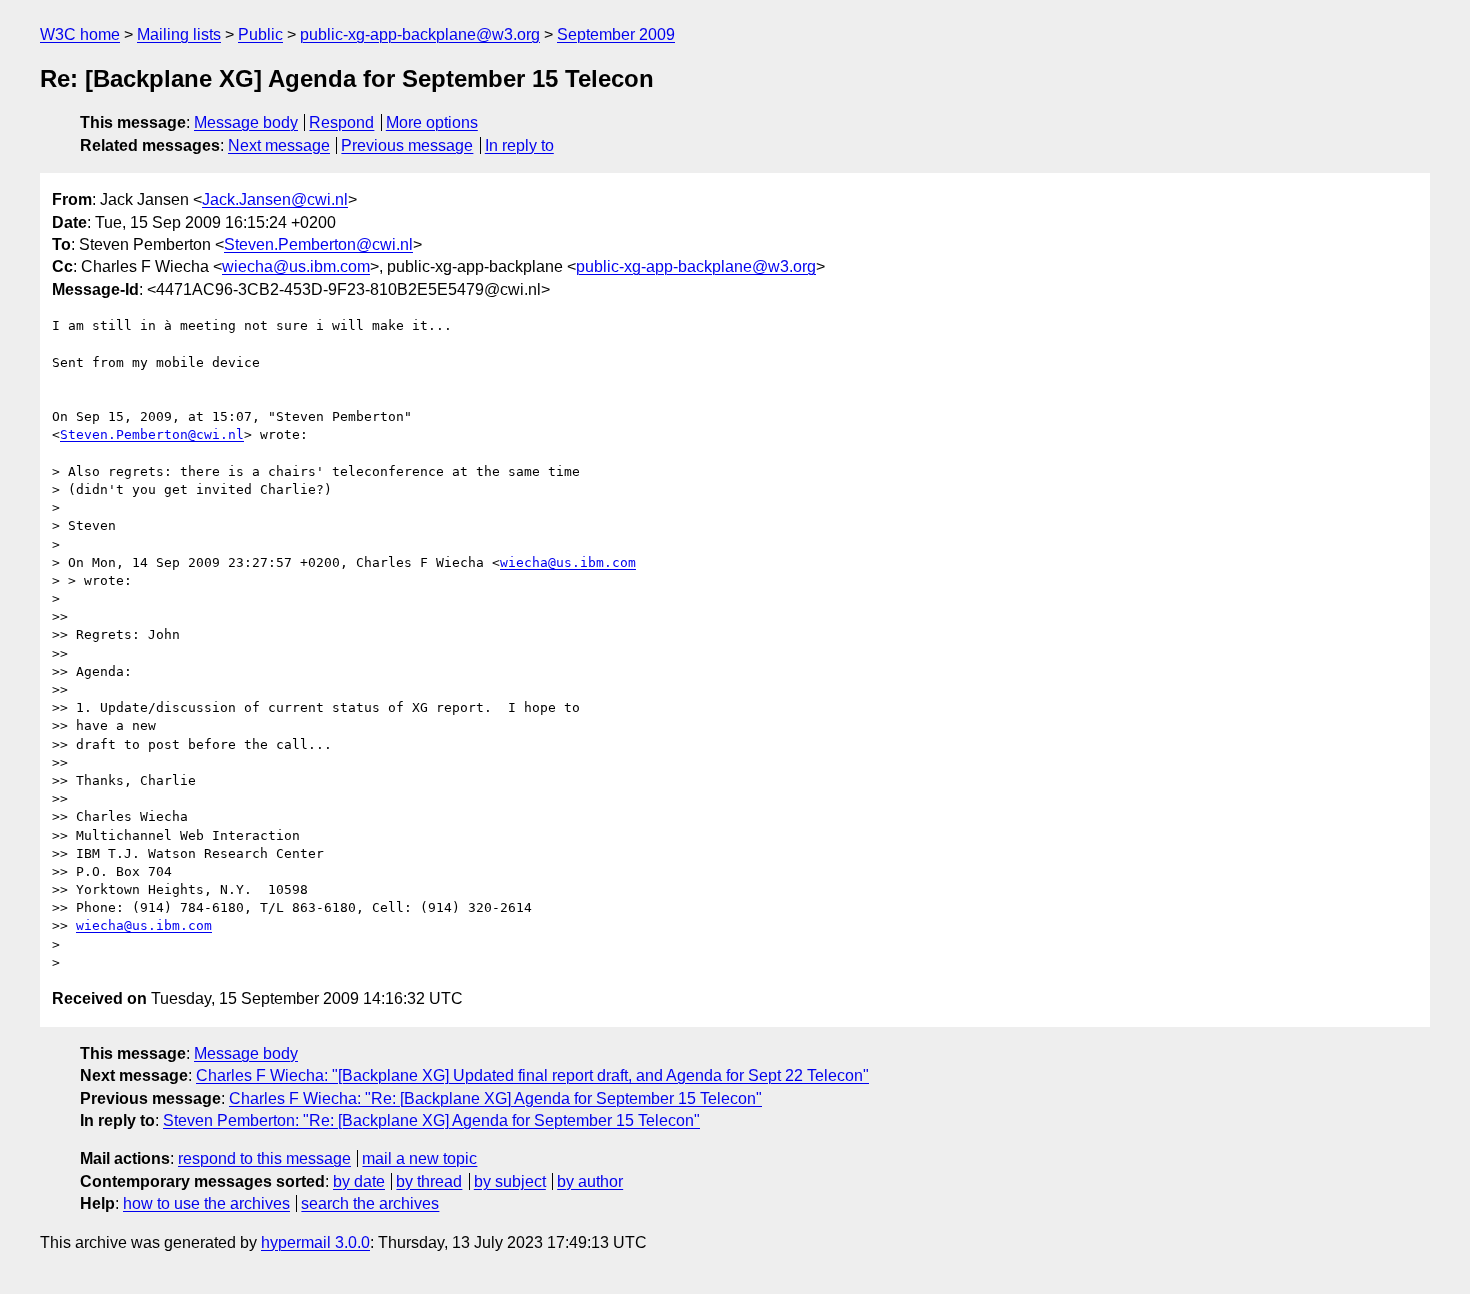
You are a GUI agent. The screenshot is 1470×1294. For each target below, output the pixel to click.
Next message (279, 145)
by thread (429, 1181)
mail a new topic (419, 1158)
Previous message (407, 145)
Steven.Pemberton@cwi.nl (318, 244)
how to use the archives (206, 1203)
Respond (341, 122)
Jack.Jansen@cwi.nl (275, 199)
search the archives (370, 1203)
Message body (246, 122)
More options (432, 122)
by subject (510, 1181)
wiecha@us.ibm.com (296, 266)
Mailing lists (179, 34)
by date (359, 1181)
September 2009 (616, 34)
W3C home (80, 34)
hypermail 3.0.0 (315, 1242)
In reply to (519, 145)
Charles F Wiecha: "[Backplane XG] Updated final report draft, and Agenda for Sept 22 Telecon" (532, 1075)
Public (260, 34)
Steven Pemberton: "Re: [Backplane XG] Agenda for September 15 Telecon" (431, 1120)
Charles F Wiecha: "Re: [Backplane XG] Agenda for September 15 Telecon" (495, 1098)
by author (590, 1181)
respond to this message (264, 1158)
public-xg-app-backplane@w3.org (420, 34)
